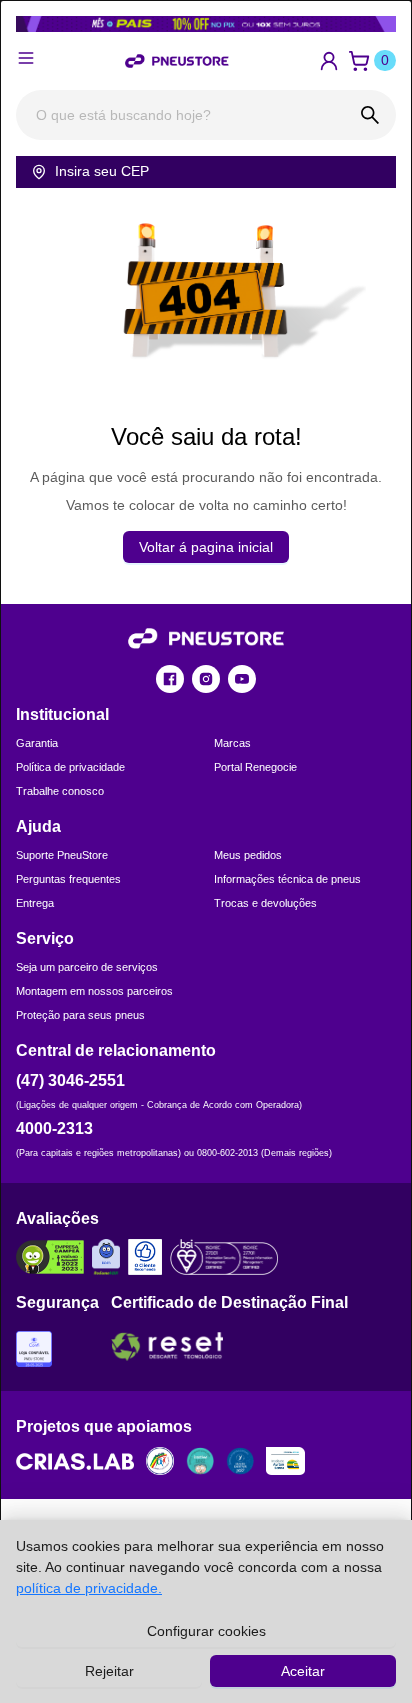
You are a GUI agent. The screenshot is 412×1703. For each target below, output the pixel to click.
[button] (329, 61)
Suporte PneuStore (62, 855)
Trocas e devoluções (265, 903)
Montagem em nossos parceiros (94, 991)
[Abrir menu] (26, 58)
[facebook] (170, 679)
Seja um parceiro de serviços (87, 967)
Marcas (232, 743)
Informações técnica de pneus (287, 879)
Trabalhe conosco (60, 791)
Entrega (35, 903)
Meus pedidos (248, 855)
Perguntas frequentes (68, 879)
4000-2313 (54, 1128)
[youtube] (242, 679)
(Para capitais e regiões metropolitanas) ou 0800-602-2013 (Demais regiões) (174, 1153)
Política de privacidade (70, 767)
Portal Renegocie (255, 767)
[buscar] (370, 115)
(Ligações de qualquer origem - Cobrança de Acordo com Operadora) (159, 1105)
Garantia (37, 743)
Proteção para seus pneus (80, 1015)
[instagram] (206, 679)
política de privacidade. (89, 1588)
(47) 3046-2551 (70, 1080)
